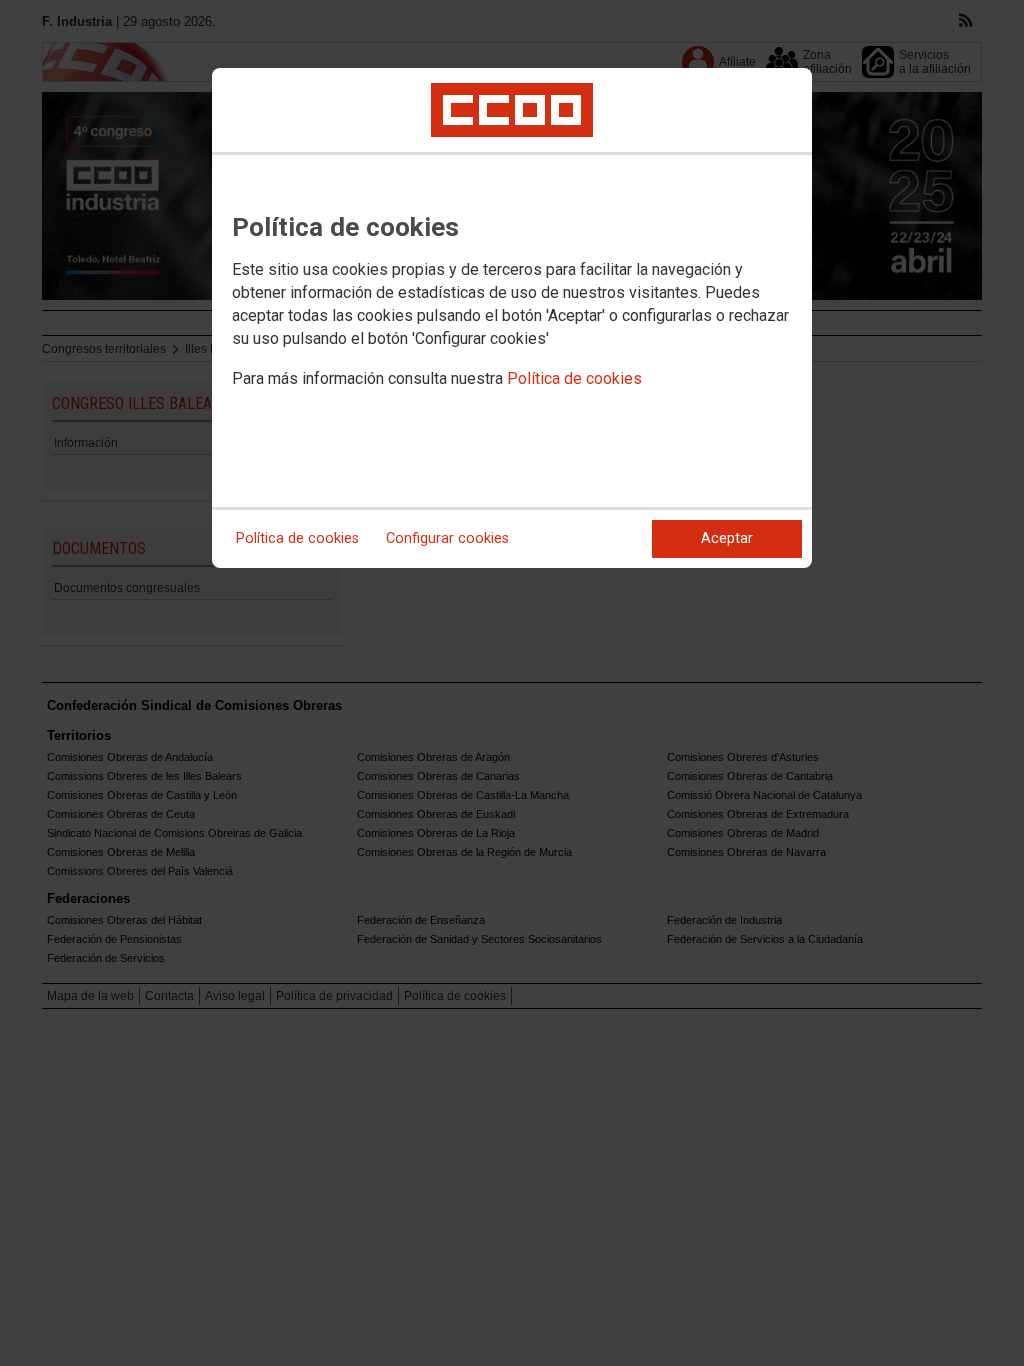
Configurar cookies (447, 538)
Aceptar (727, 538)
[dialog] (512, 318)
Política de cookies (574, 378)
